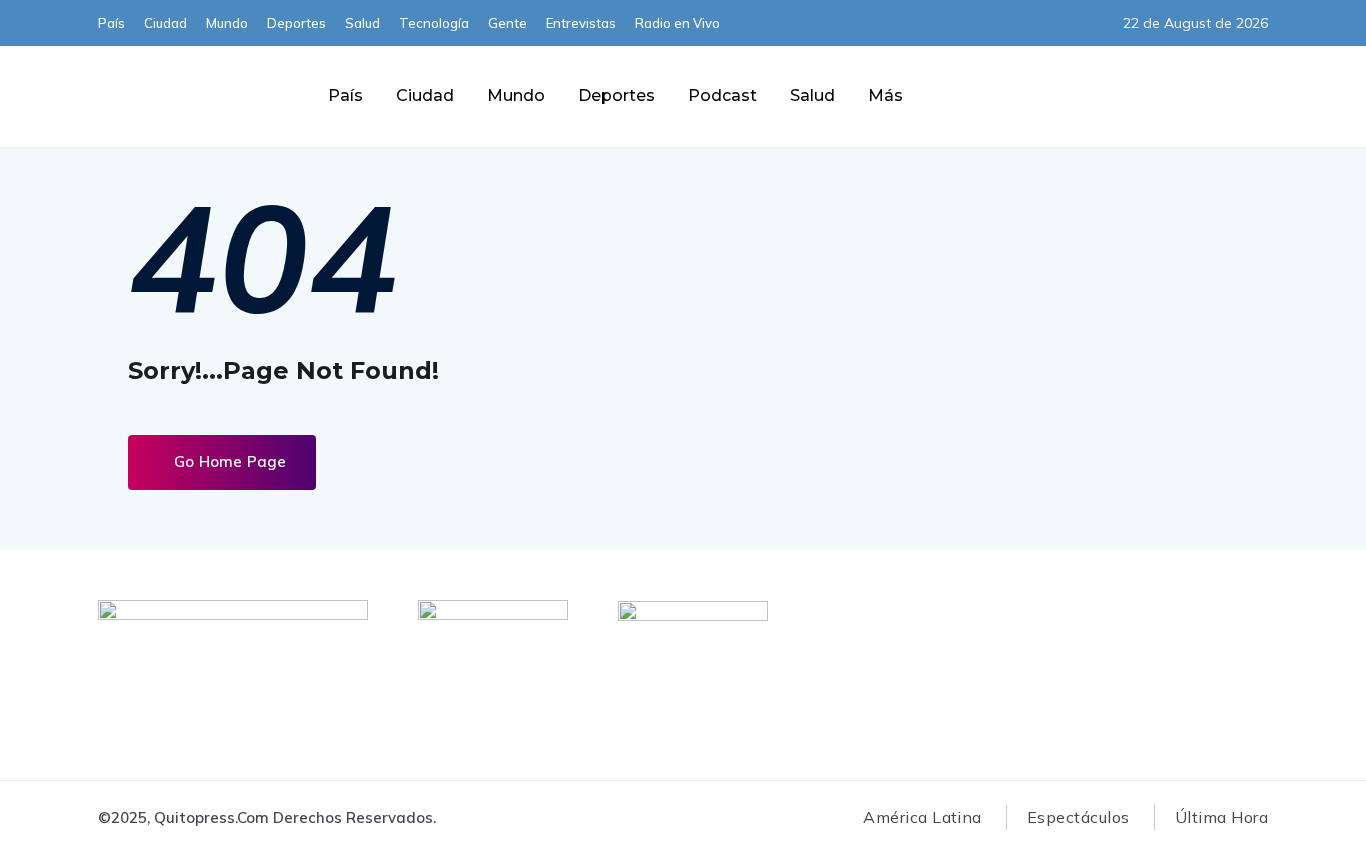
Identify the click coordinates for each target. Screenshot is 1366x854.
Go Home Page (228, 461)
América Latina (922, 817)
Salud (362, 23)
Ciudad (165, 23)
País (111, 23)
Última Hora (1221, 817)
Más (885, 95)
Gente (507, 23)
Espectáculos (1078, 817)
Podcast (722, 95)
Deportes (296, 23)
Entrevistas (581, 23)
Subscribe (1063, 95)
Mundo (227, 23)
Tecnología (434, 23)
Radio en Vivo (677, 23)
